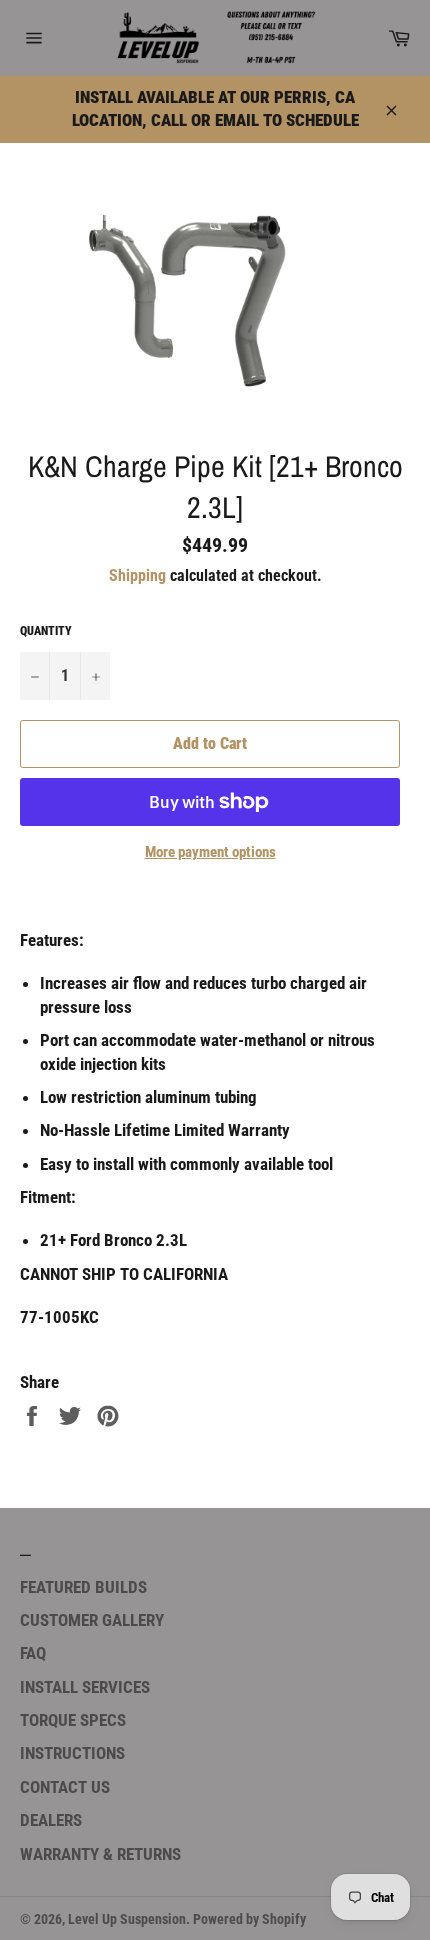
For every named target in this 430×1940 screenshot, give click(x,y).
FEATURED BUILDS (83, 1587)
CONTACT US (65, 1787)
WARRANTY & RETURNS (100, 1854)
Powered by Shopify (249, 1919)
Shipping (137, 575)
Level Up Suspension (127, 1919)
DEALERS (51, 1820)
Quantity (46, 631)
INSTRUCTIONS (72, 1753)
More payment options (210, 852)
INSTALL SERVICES (85, 1687)
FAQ (33, 1653)
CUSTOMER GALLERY (92, 1620)
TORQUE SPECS (73, 1720)
